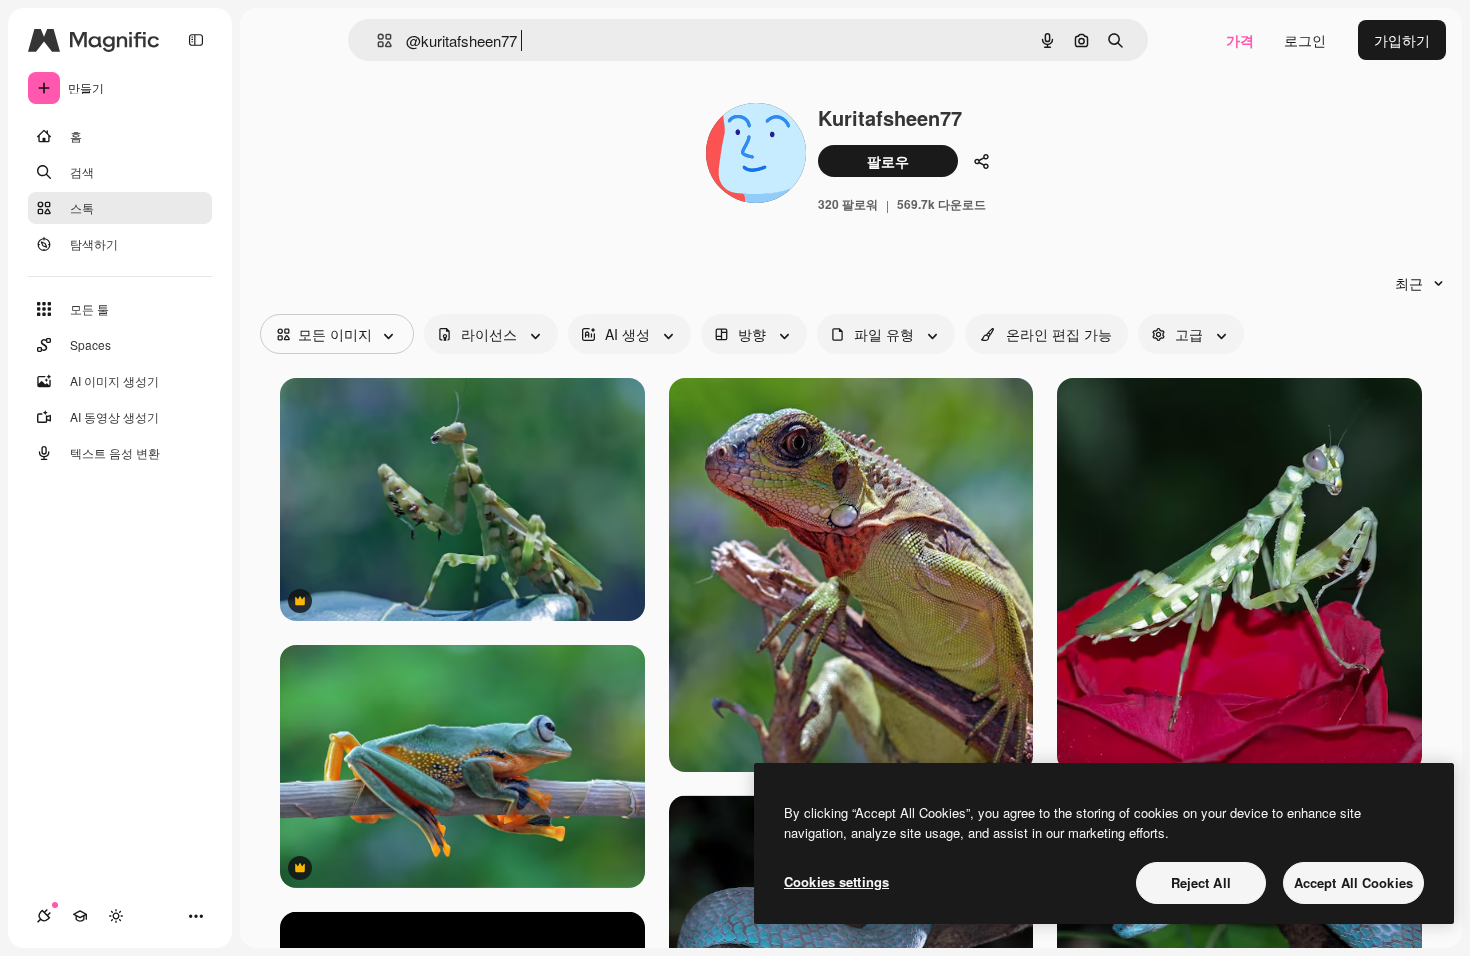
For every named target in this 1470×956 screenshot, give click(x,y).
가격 (1240, 40)
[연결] (44, 916)
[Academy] (80, 916)
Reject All (1201, 882)
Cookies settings (836, 881)
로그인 (1305, 40)
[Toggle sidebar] (196, 40)
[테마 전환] (116, 916)
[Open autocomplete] (376, 40)
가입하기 (1402, 40)
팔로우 (888, 161)
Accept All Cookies (1353, 882)
